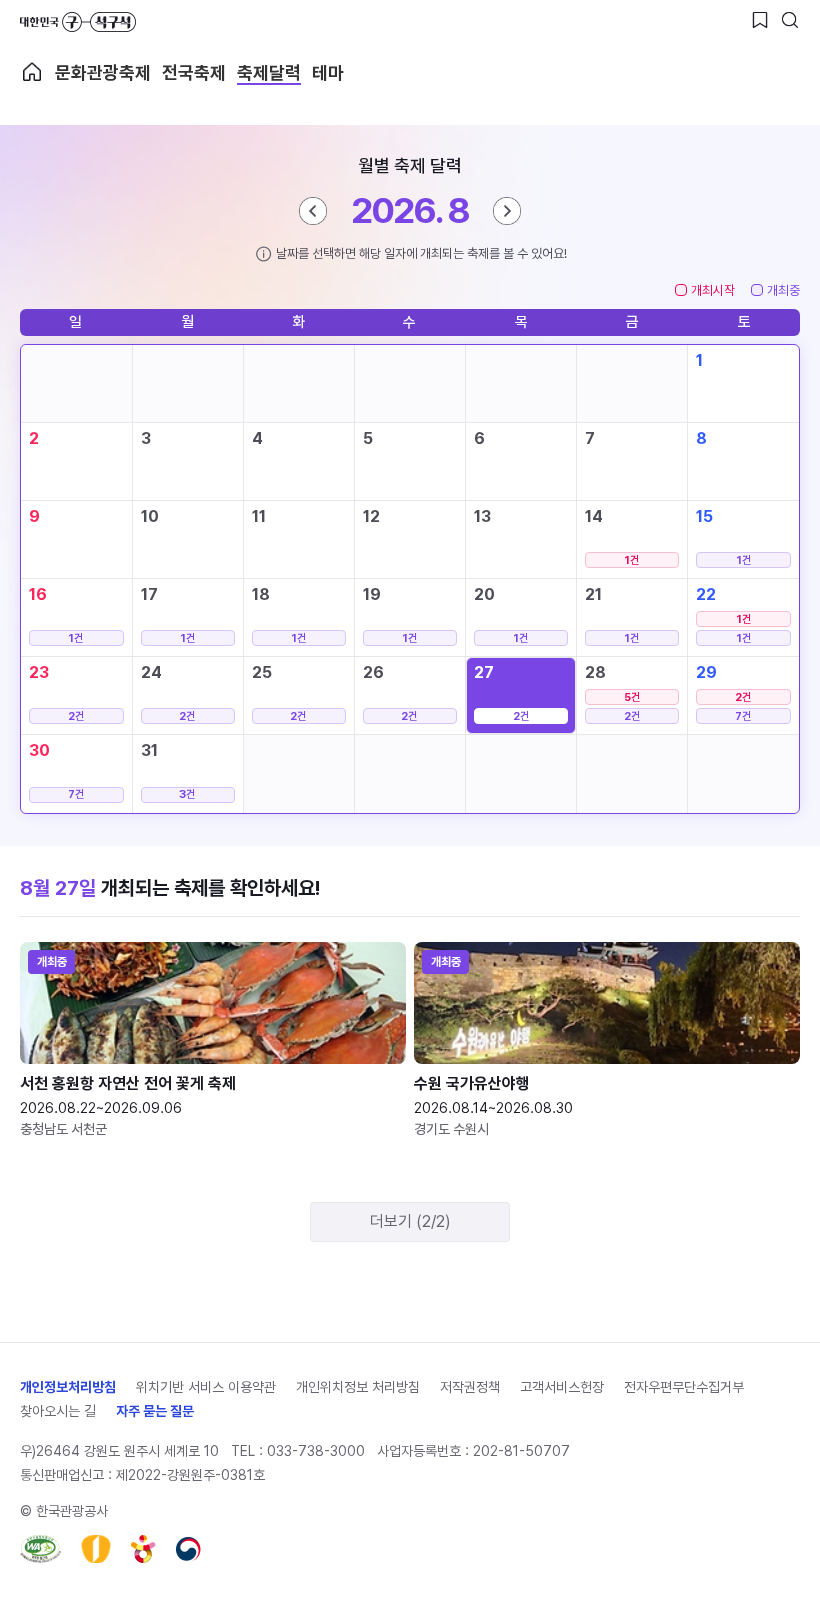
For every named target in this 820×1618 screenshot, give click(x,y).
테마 (328, 72)
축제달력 (269, 72)
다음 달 (507, 211)
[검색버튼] (790, 20)
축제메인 (32, 72)
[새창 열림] (40, 1549)
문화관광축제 (103, 72)
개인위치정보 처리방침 (358, 1387)
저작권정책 (470, 1387)
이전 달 (313, 211)
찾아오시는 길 (58, 1411)
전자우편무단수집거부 (684, 1387)
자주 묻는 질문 (155, 1411)
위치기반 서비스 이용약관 (206, 1387)
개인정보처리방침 (68, 1387)
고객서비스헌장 (562, 1387)
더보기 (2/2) (410, 1221)
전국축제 (194, 72)
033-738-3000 (316, 1451)
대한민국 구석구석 (78, 22)
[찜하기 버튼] (760, 20)
